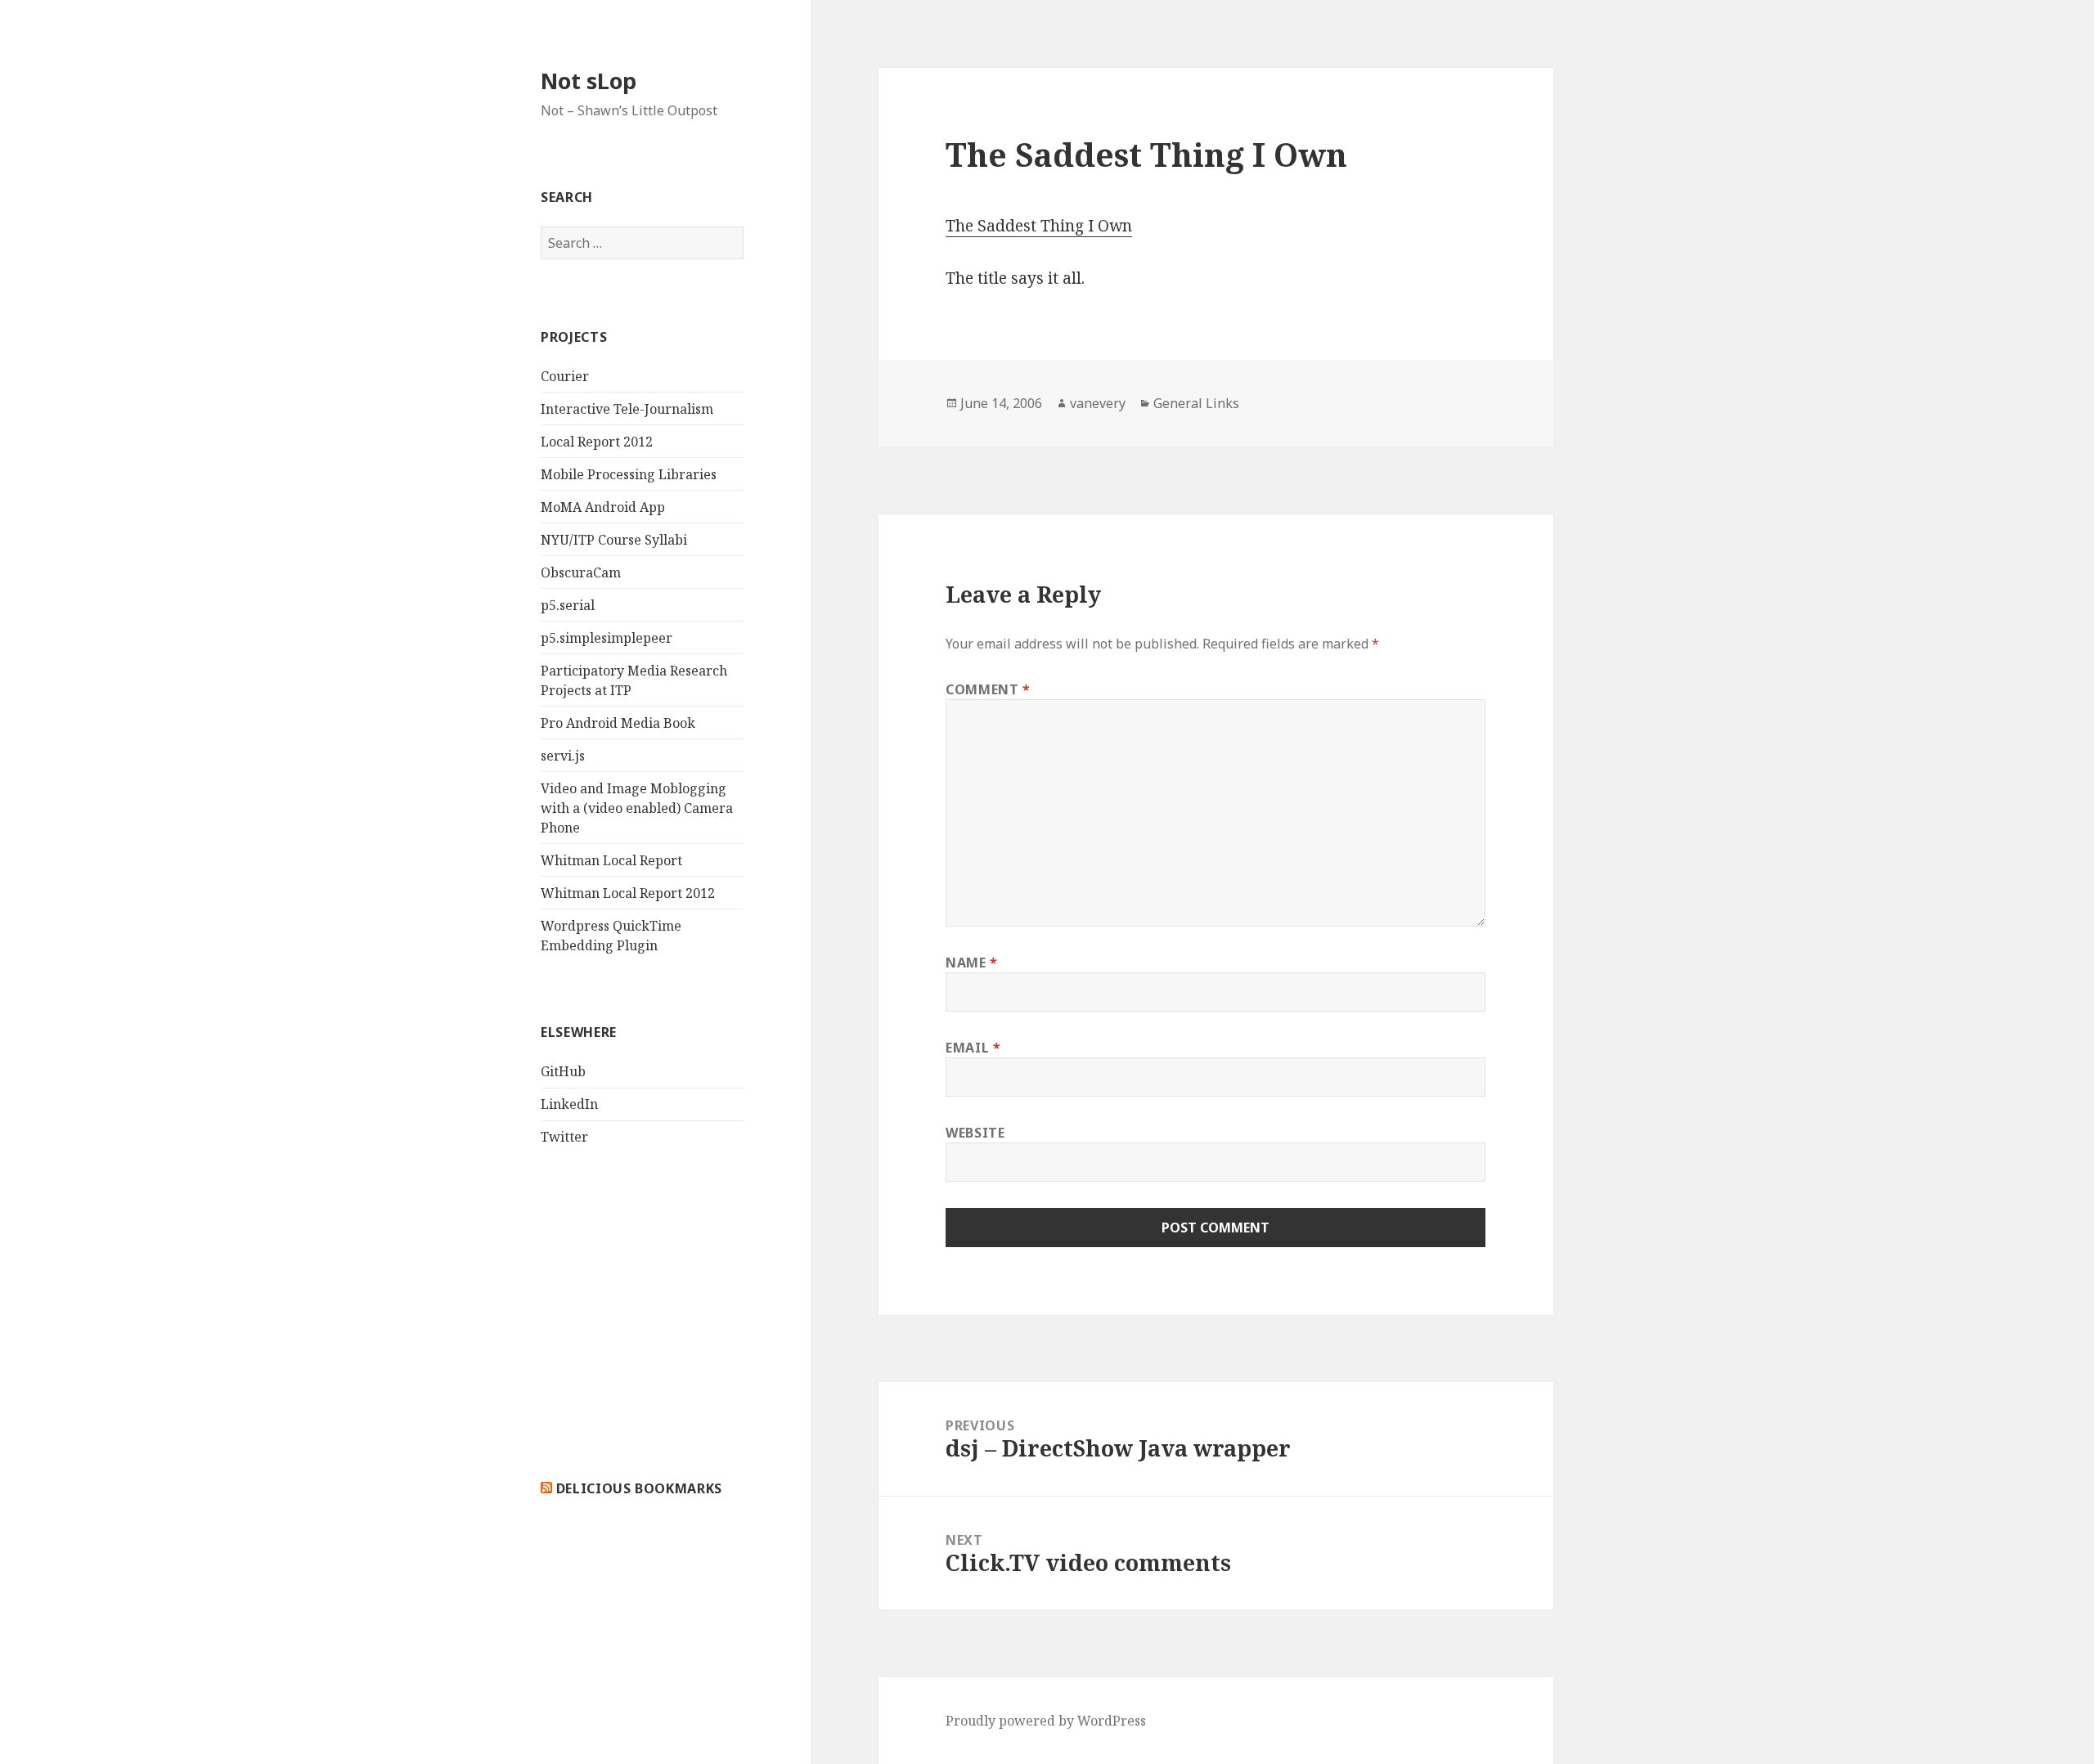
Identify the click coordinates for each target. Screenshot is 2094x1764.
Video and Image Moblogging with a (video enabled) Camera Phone (637, 808)
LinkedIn (569, 1104)
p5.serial (568, 605)
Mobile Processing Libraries (629, 474)
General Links (1196, 403)
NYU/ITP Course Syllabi (614, 540)
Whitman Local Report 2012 (628, 893)
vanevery (1098, 403)
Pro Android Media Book (618, 723)
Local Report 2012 (597, 442)
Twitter (564, 1137)
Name (972, 963)
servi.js (563, 756)
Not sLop (589, 81)
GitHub (563, 1071)
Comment (988, 689)
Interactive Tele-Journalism (627, 409)
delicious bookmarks (639, 1488)
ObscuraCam (581, 572)
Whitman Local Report (611, 860)
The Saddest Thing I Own (1039, 226)
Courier (565, 376)
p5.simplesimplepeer (607, 638)
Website (975, 1133)
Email (973, 1048)
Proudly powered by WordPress (1046, 1721)
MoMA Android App (603, 507)
